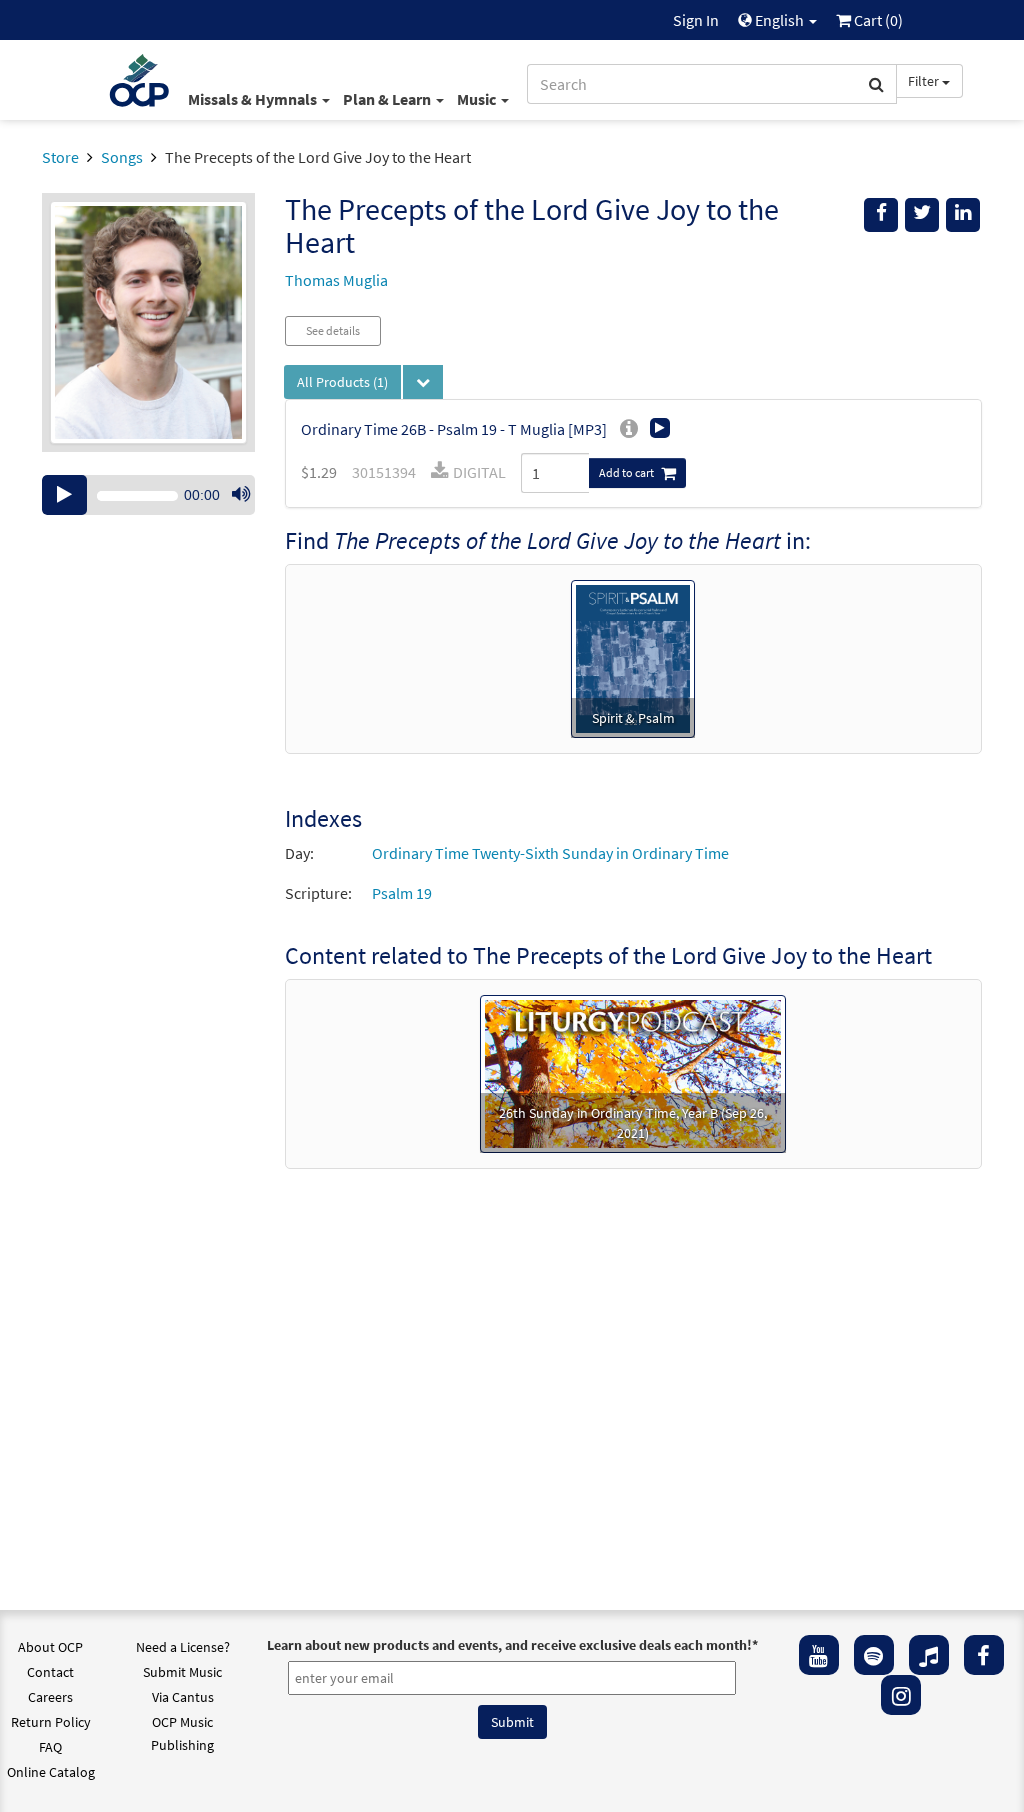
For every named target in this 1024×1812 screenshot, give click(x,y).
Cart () (877, 20)
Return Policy (51, 1722)
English (779, 20)
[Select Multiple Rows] (423, 382)
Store (60, 157)
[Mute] (241, 495)
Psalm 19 (402, 893)
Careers (50, 1697)
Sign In (696, 20)
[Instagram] (901, 1695)
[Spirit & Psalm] (633, 657)
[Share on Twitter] (922, 215)
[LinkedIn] (963, 215)
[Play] (64, 495)
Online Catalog (51, 1772)
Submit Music (182, 1672)
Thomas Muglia (336, 280)
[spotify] (874, 1655)
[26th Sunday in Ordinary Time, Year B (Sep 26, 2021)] (633, 1072)
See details (333, 330)
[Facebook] (984, 1655)
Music (478, 99)
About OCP (50, 1647)
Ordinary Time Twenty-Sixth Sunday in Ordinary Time (550, 853)
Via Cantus (183, 1697)
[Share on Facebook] (881, 215)
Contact (50, 1672)
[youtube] (819, 1655)
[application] (148, 495)
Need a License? (183, 1647)
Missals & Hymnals (254, 99)
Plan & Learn (388, 99)
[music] (929, 1655)
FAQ (50, 1747)
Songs (122, 157)
